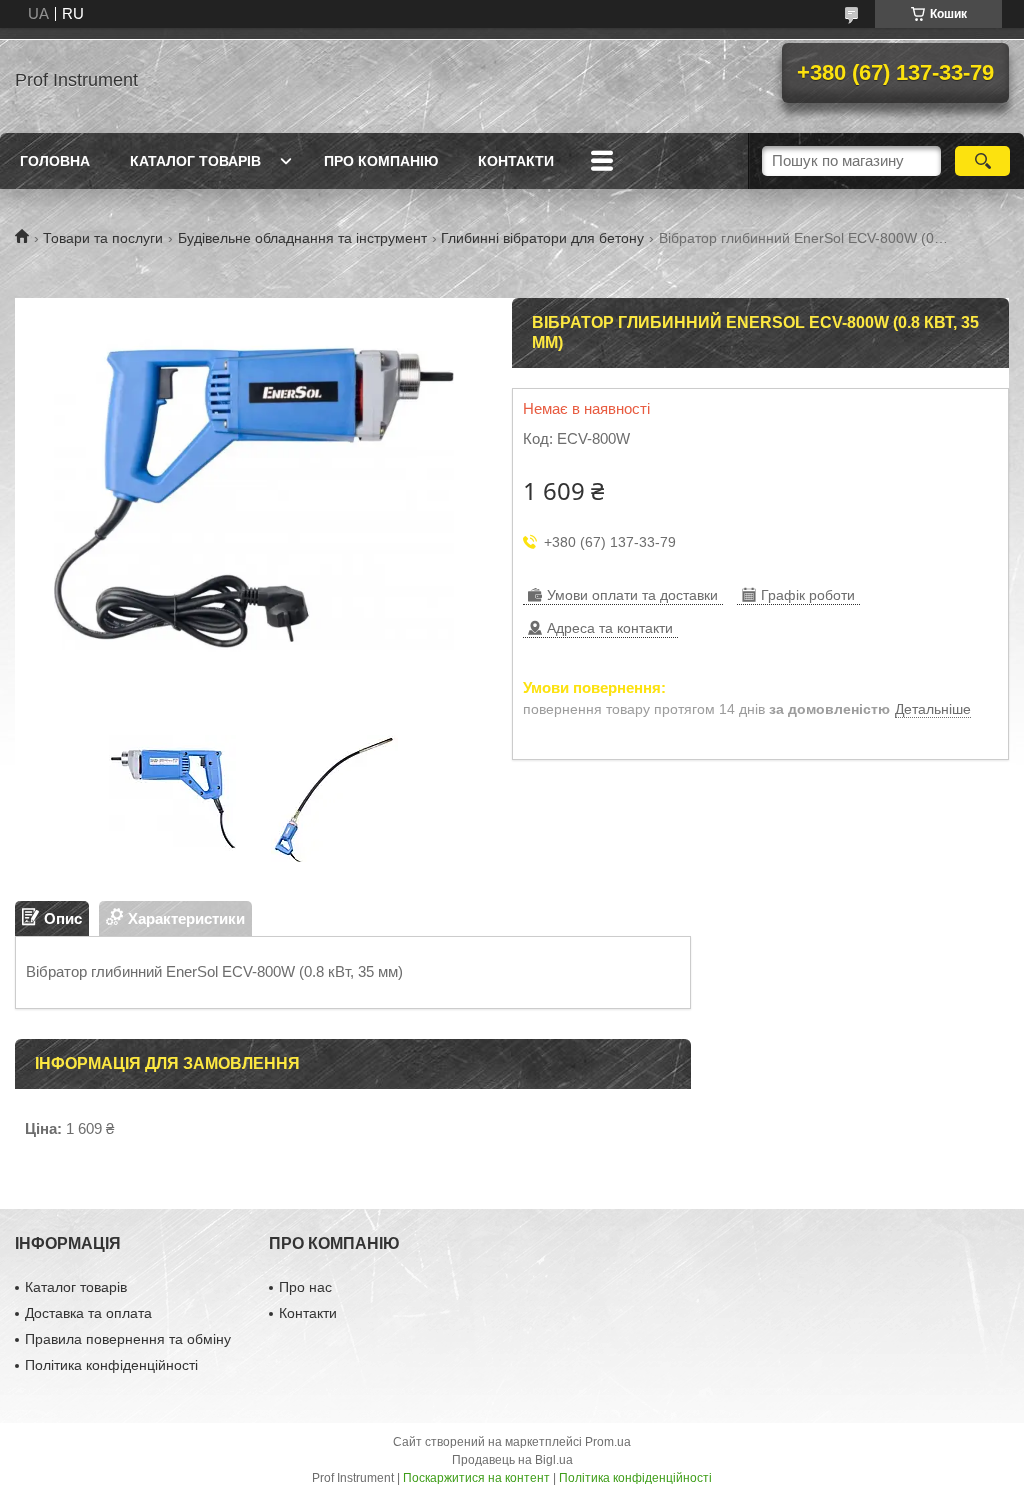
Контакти (516, 161)
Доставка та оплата (88, 1313)
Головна (55, 161)
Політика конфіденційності (111, 1365)
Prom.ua (608, 1442)
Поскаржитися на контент (476, 1478)
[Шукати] (982, 161)
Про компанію (381, 161)
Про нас (305, 1287)
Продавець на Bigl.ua (512, 1460)
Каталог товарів (195, 161)
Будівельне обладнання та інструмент (302, 238)
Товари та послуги (103, 238)
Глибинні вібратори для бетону (542, 238)
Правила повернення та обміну (128, 1339)
